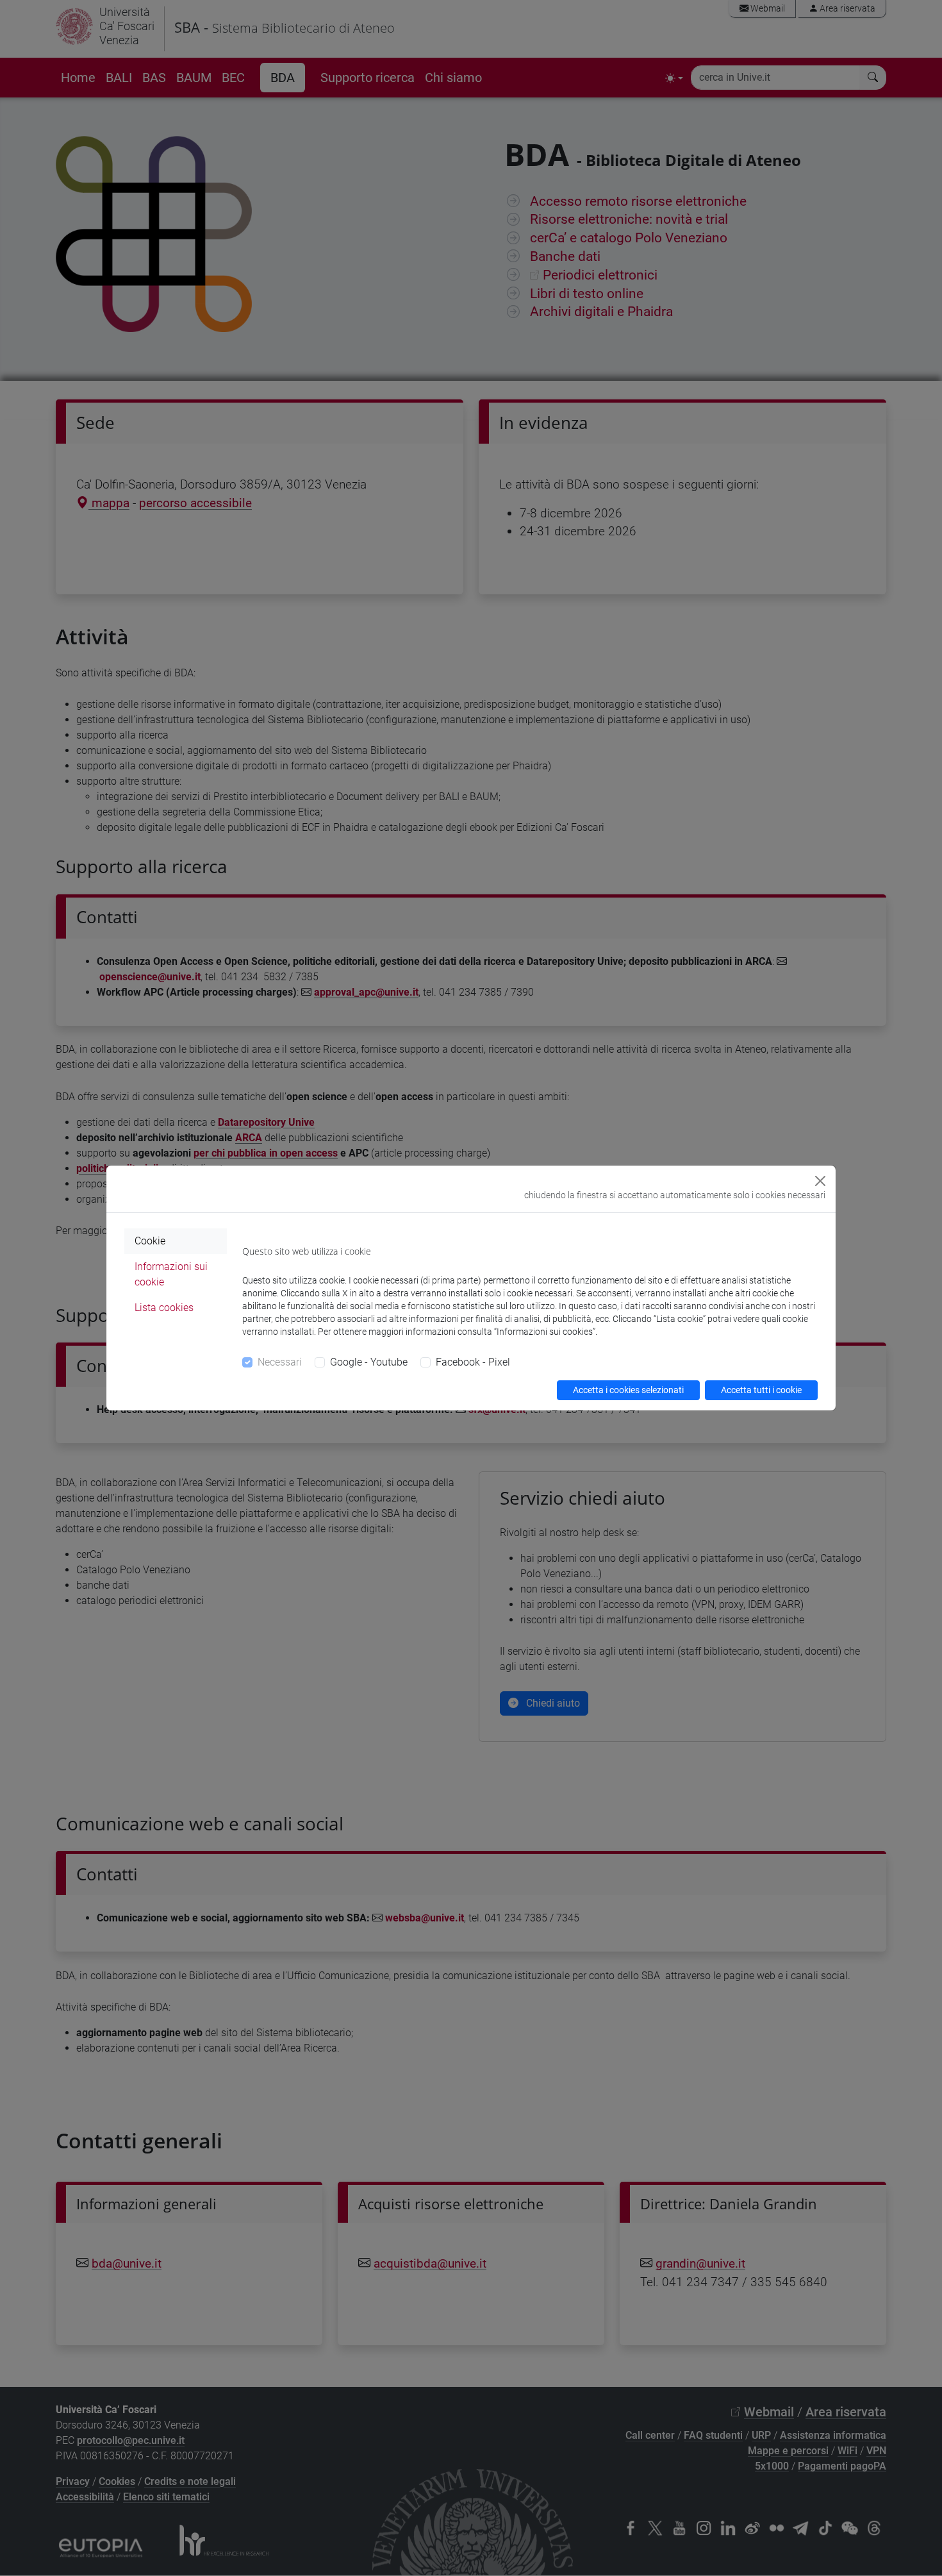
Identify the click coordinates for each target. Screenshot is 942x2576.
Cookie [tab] (150, 1241)
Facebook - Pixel (473, 1362)
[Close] (820, 1181)
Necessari (280, 1362)
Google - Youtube (369, 1362)
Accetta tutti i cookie (761, 1390)
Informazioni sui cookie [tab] (171, 1274)
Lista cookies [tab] (164, 1308)
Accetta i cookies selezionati (628, 1390)
